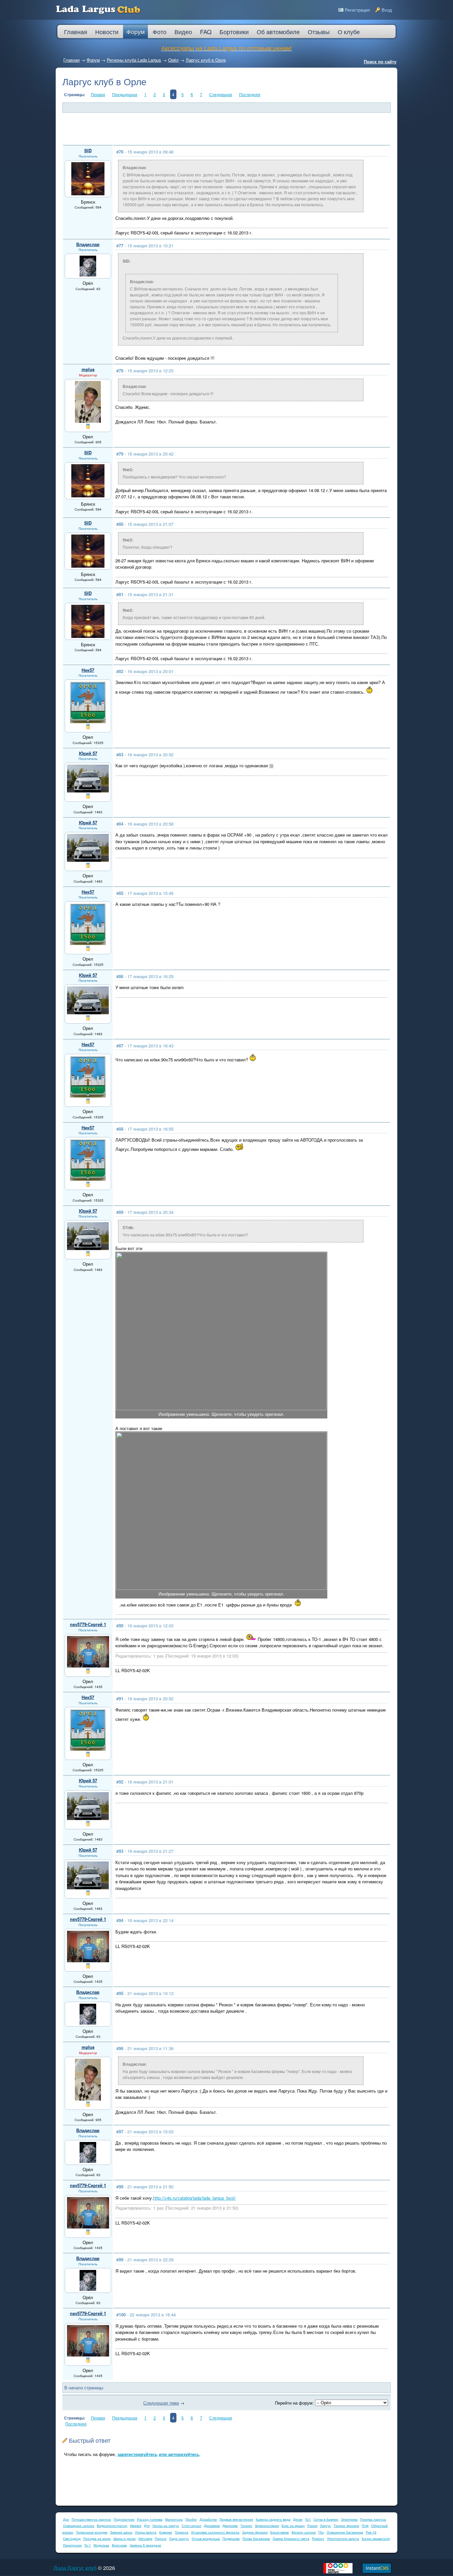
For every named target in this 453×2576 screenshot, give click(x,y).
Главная (71, 60)
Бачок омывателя (376, 2539)
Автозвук (145, 2539)
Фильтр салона (304, 2532)
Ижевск (136, 2526)
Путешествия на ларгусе (91, 2519)
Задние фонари (255, 2532)
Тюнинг (246, 2526)
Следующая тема (161, 2403)
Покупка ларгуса (373, 2519)
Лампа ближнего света (291, 2539)
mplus (88, 369)
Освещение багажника (345, 2532)
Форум (93, 60)
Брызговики (280, 2532)
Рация (312, 2526)
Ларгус (325, 2526)
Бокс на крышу (293, 2526)
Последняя (250, 94)
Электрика (349, 2519)
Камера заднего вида (273, 2519)
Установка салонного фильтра (215, 2532)
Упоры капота (146, 2532)
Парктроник (72, 2545)
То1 (308, 2519)
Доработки (208, 2519)
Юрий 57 (88, 753)
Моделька (101, 2545)
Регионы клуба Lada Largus (134, 60)
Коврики (166, 2532)
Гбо (321, 2532)
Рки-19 (371, 2532)
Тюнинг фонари (346, 2526)
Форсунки (119, 2545)
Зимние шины (121, 2532)
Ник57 (88, 670)
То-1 (88, 2545)
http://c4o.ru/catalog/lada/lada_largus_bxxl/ (194, 2198)
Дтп (147, 2526)
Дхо (66, 2519)
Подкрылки (231, 2539)
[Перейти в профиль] (88, 193)
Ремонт (318, 2539)
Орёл (173, 60)
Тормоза (182, 2532)
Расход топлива (150, 2519)
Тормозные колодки (92, 2532)
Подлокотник (124, 2519)
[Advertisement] (223, 129)
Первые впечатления (236, 2519)
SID (88, 150)
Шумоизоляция (267, 2526)
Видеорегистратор (112, 2526)
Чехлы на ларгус (166, 2526)
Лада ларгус (179, 2539)
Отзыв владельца (206, 2539)
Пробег (191, 2519)
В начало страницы (84, 2388)
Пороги (161, 2539)
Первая (98, 94)
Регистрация (357, 10)
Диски (298, 2519)
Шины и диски (125, 2539)
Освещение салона (79, 2526)
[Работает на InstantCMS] (377, 2572)
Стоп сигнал (192, 2526)
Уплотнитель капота (343, 2539)
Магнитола (174, 2519)
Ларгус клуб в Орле (206, 60)
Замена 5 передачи (145, 2545)
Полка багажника (256, 2539)
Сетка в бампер (326, 2519)
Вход (387, 10)
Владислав (88, 244)
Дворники (230, 2526)
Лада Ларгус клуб (75, 2568)
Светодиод (72, 2539)
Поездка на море (97, 2539)
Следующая (221, 94)
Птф (365, 2526)
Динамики (212, 2526)
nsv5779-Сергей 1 (88, 1624)
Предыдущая (125, 94)
